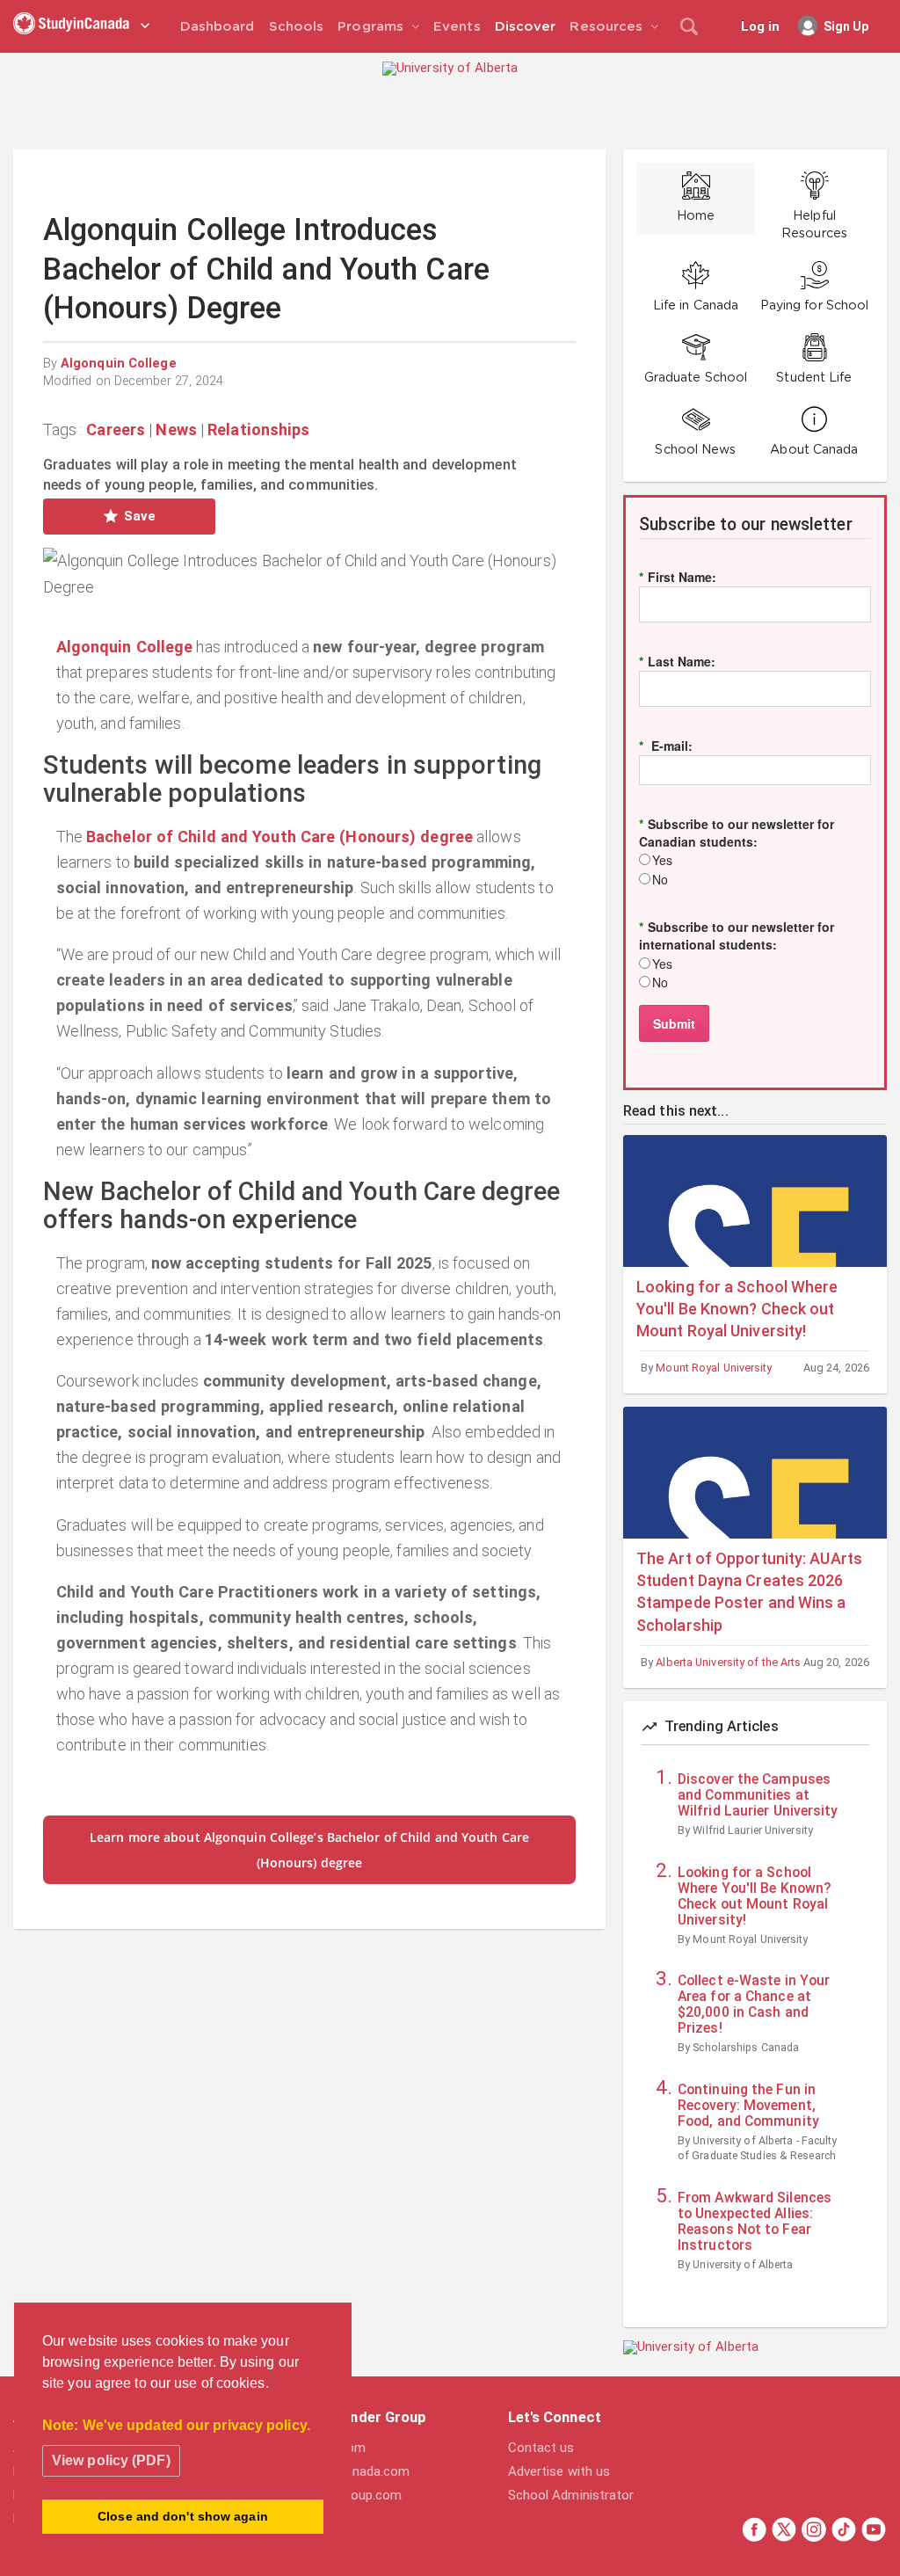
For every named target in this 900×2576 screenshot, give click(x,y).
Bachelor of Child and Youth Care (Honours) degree (279, 837)
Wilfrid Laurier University (753, 1830)
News (176, 429)
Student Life (814, 378)
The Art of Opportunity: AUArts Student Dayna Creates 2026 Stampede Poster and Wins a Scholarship (749, 1592)
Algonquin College (119, 364)
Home (696, 216)
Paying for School (815, 306)
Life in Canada (696, 306)
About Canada (814, 450)
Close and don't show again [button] (183, 2516)
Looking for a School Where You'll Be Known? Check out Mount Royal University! (737, 1309)
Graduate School (696, 378)
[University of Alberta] (450, 68)
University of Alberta (743, 2264)
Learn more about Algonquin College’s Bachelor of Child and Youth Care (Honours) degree (309, 1850)
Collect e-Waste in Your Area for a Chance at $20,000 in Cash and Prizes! (754, 2005)
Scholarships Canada (746, 2047)
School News (695, 450)
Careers (116, 429)
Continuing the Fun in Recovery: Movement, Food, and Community (748, 2106)
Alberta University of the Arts (728, 1662)
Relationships (258, 429)
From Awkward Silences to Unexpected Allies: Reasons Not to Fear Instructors (755, 2222)
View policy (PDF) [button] (111, 2460)
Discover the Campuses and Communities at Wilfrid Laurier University (758, 1795)
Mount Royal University (714, 1368)
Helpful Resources (814, 225)
